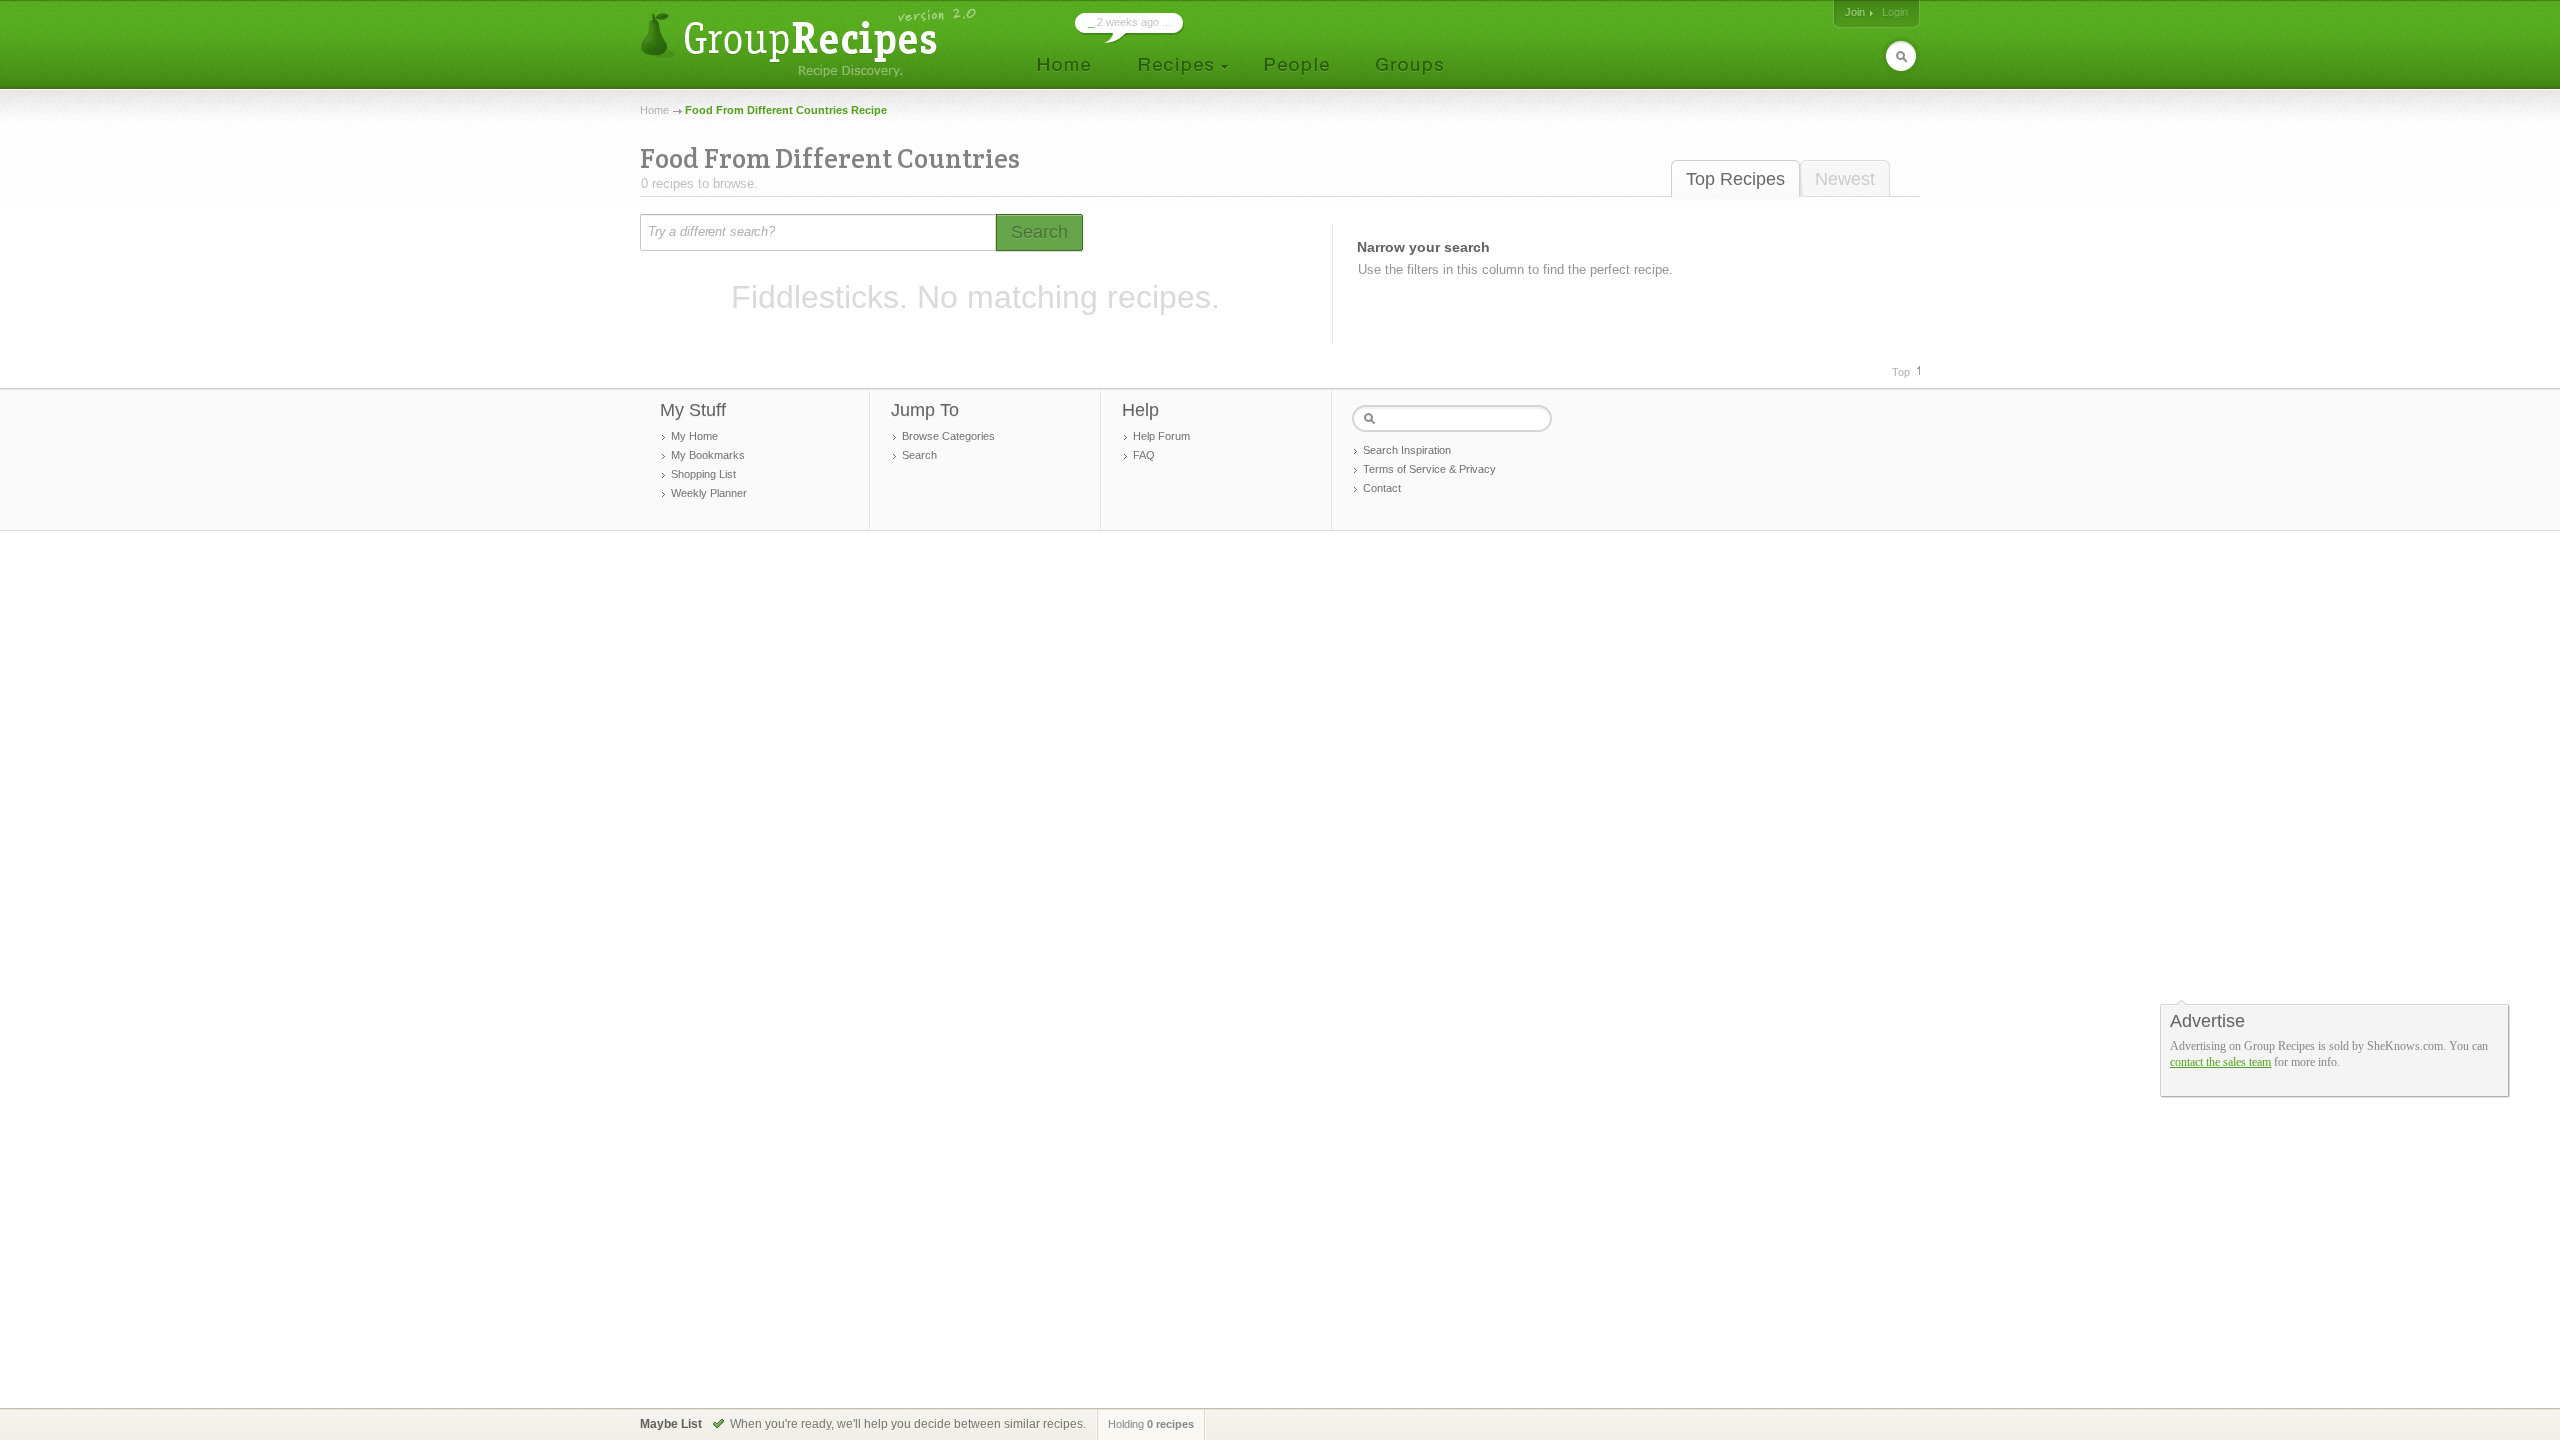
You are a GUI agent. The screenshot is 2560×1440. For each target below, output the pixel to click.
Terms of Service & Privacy (1429, 469)
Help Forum (1161, 436)
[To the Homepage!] (810, 42)
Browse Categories (948, 436)
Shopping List (703, 474)
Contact (1382, 488)
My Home (694, 436)
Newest (1845, 179)
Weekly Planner (709, 493)
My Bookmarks (708, 455)
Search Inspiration (1407, 450)
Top (1901, 372)
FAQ (1144, 455)
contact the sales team (2220, 1062)
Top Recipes (1735, 179)
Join (1855, 12)
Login (1895, 12)
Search (919, 455)
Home (654, 110)
